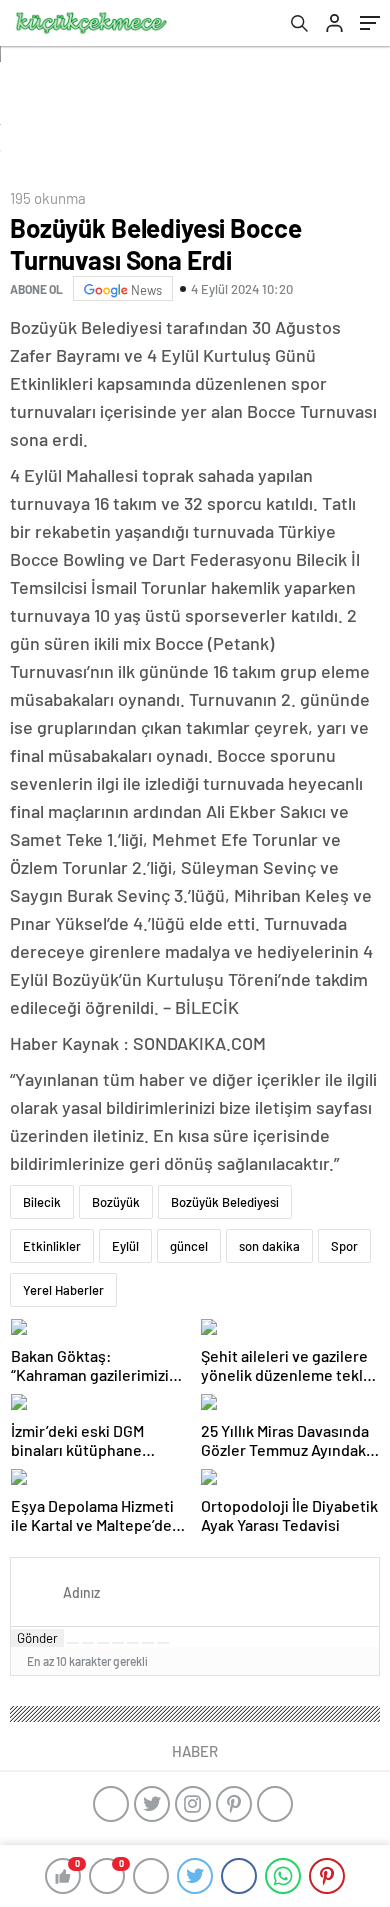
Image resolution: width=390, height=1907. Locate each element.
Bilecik (42, 1202)
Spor (344, 1246)
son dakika (269, 1246)
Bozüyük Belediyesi (225, 1202)
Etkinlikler (52, 1246)
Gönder (37, 1638)
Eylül (125, 1246)
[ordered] (118, 1643)
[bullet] (133, 1643)
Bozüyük (116, 1202)
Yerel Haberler (63, 1290)
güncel (189, 1246)
